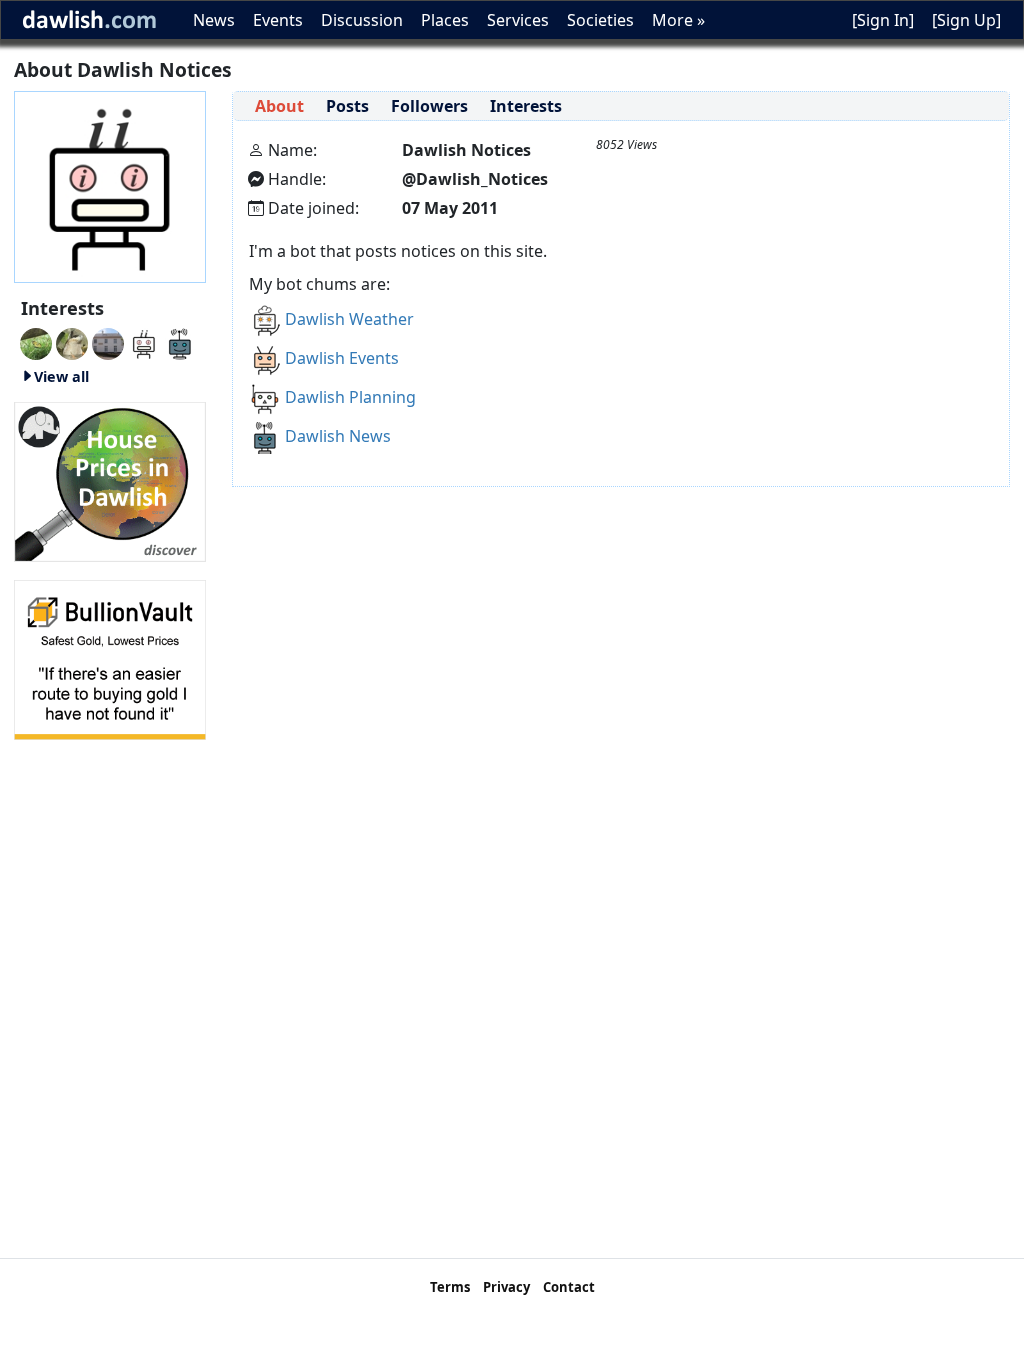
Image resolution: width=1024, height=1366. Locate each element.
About (279, 106)
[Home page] (110, 185)
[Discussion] (36, 342)
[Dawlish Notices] (144, 342)
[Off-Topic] (72, 342)
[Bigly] (110, 480)
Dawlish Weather (349, 319)
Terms (450, 1287)
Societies (600, 20)
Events (278, 20)
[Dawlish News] (180, 342)
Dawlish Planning (350, 397)
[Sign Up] (966, 20)
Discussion (362, 20)
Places (445, 20)
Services (518, 20)
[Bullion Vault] (110, 658)
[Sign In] (883, 20)
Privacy (506, 1287)
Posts (347, 106)
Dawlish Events (342, 358)
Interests (526, 106)
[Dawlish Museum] (108, 342)
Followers (429, 106)
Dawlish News (338, 436)
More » (678, 20)
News (214, 20)
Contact (569, 1287)
